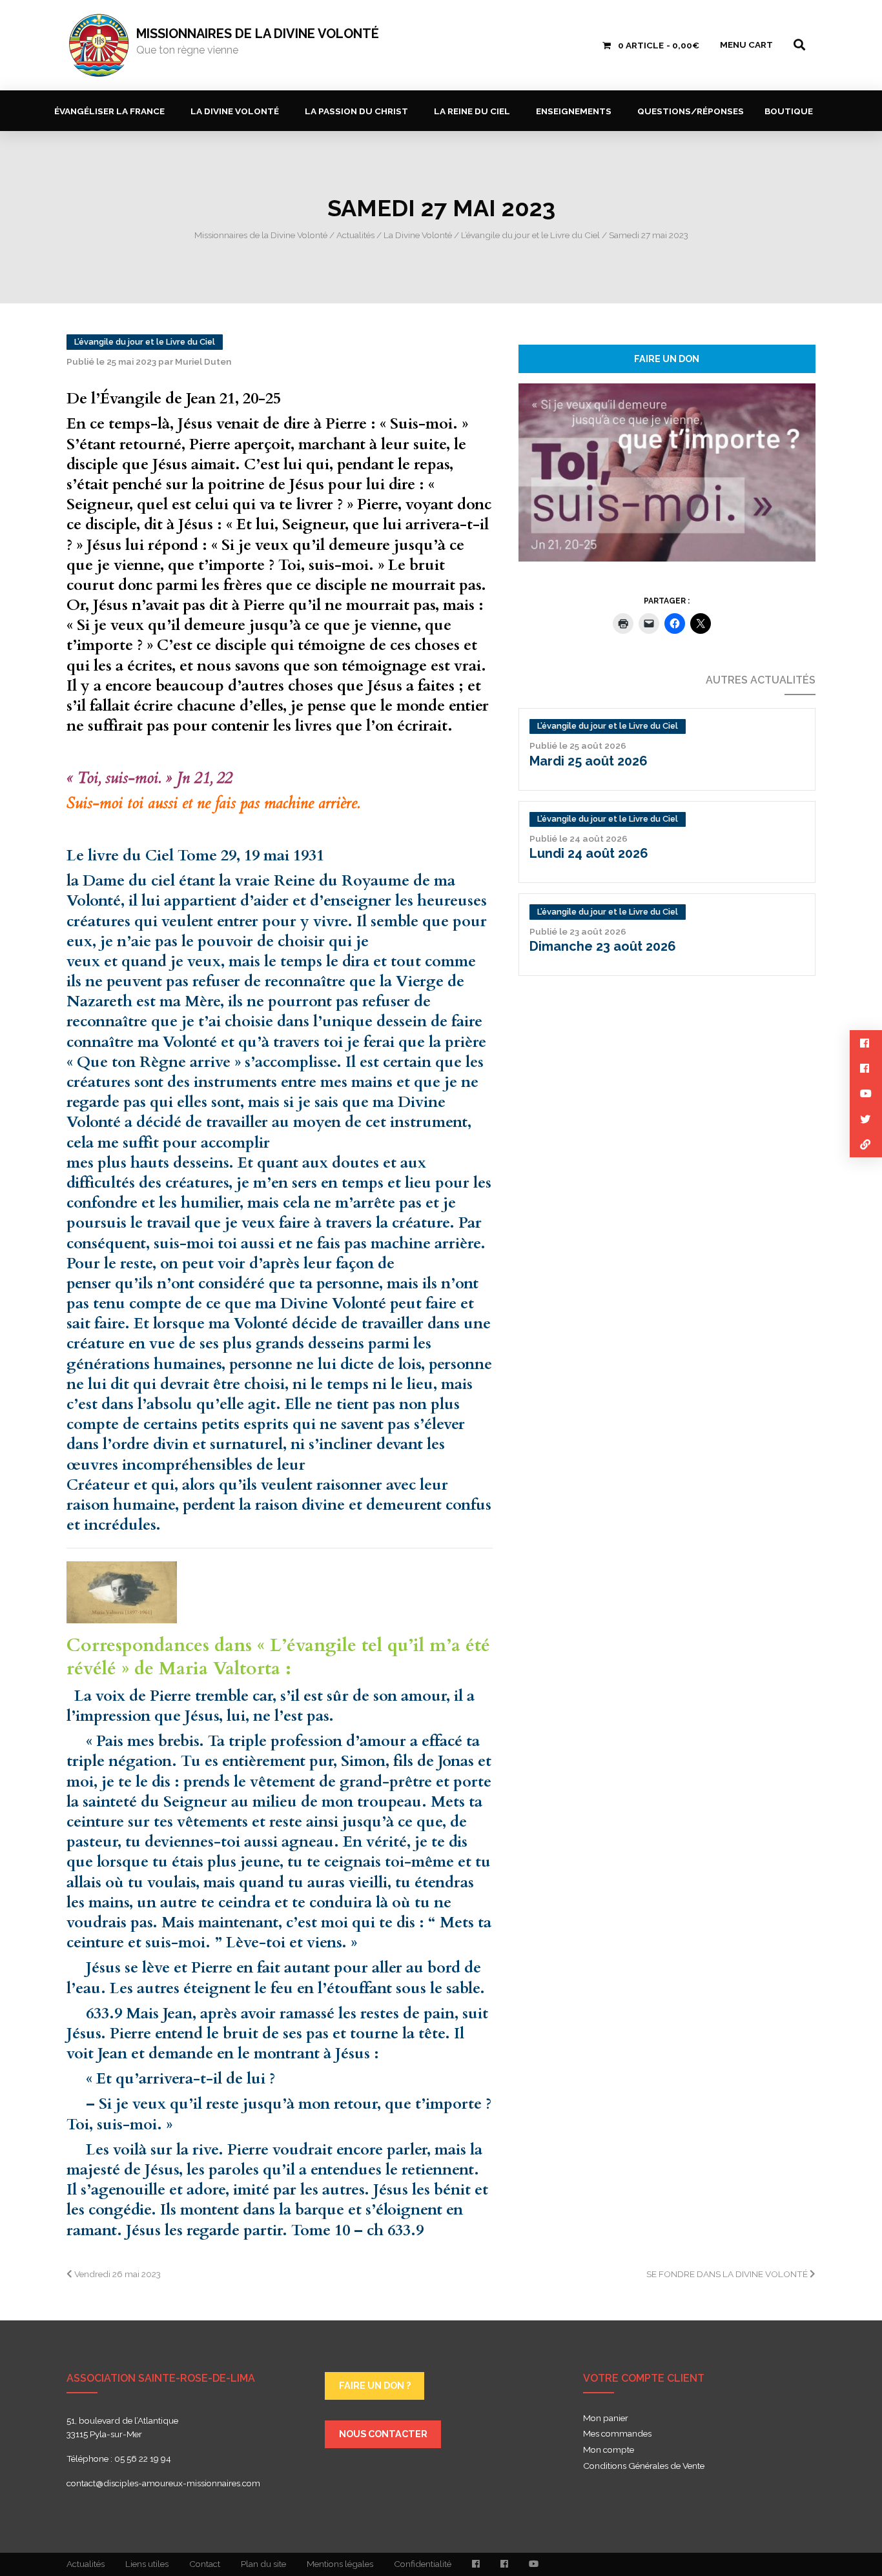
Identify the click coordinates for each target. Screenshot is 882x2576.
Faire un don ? (375, 2385)
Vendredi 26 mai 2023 (117, 2274)
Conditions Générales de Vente (644, 2466)
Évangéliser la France (109, 111)
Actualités (86, 2564)
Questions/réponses (691, 111)
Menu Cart (746, 45)
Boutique (789, 111)
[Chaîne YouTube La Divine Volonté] (534, 2564)
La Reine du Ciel (472, 111)
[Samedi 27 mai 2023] (667, 471)
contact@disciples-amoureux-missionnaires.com (163, 2483)
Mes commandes (617, 2434)
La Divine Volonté (235, 111)
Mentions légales (340, 2564)
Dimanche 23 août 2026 (603, 946)
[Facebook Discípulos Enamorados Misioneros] (504, 2564)
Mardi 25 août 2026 (589, 761)
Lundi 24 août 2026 (589, 853)
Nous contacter (383, 2434)
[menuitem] (112, 111)
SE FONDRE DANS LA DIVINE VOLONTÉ (728, 2274)
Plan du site (263, 2564)
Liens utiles (147, 2564)
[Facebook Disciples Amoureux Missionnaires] (476, 2564)
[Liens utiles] (866, 1145)
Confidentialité (423, 2564)
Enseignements (574, 111)
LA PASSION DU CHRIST (356, 111)
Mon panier (606, 2419)
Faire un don (667, 359)
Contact (205, 2564)
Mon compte (609, 2450)
